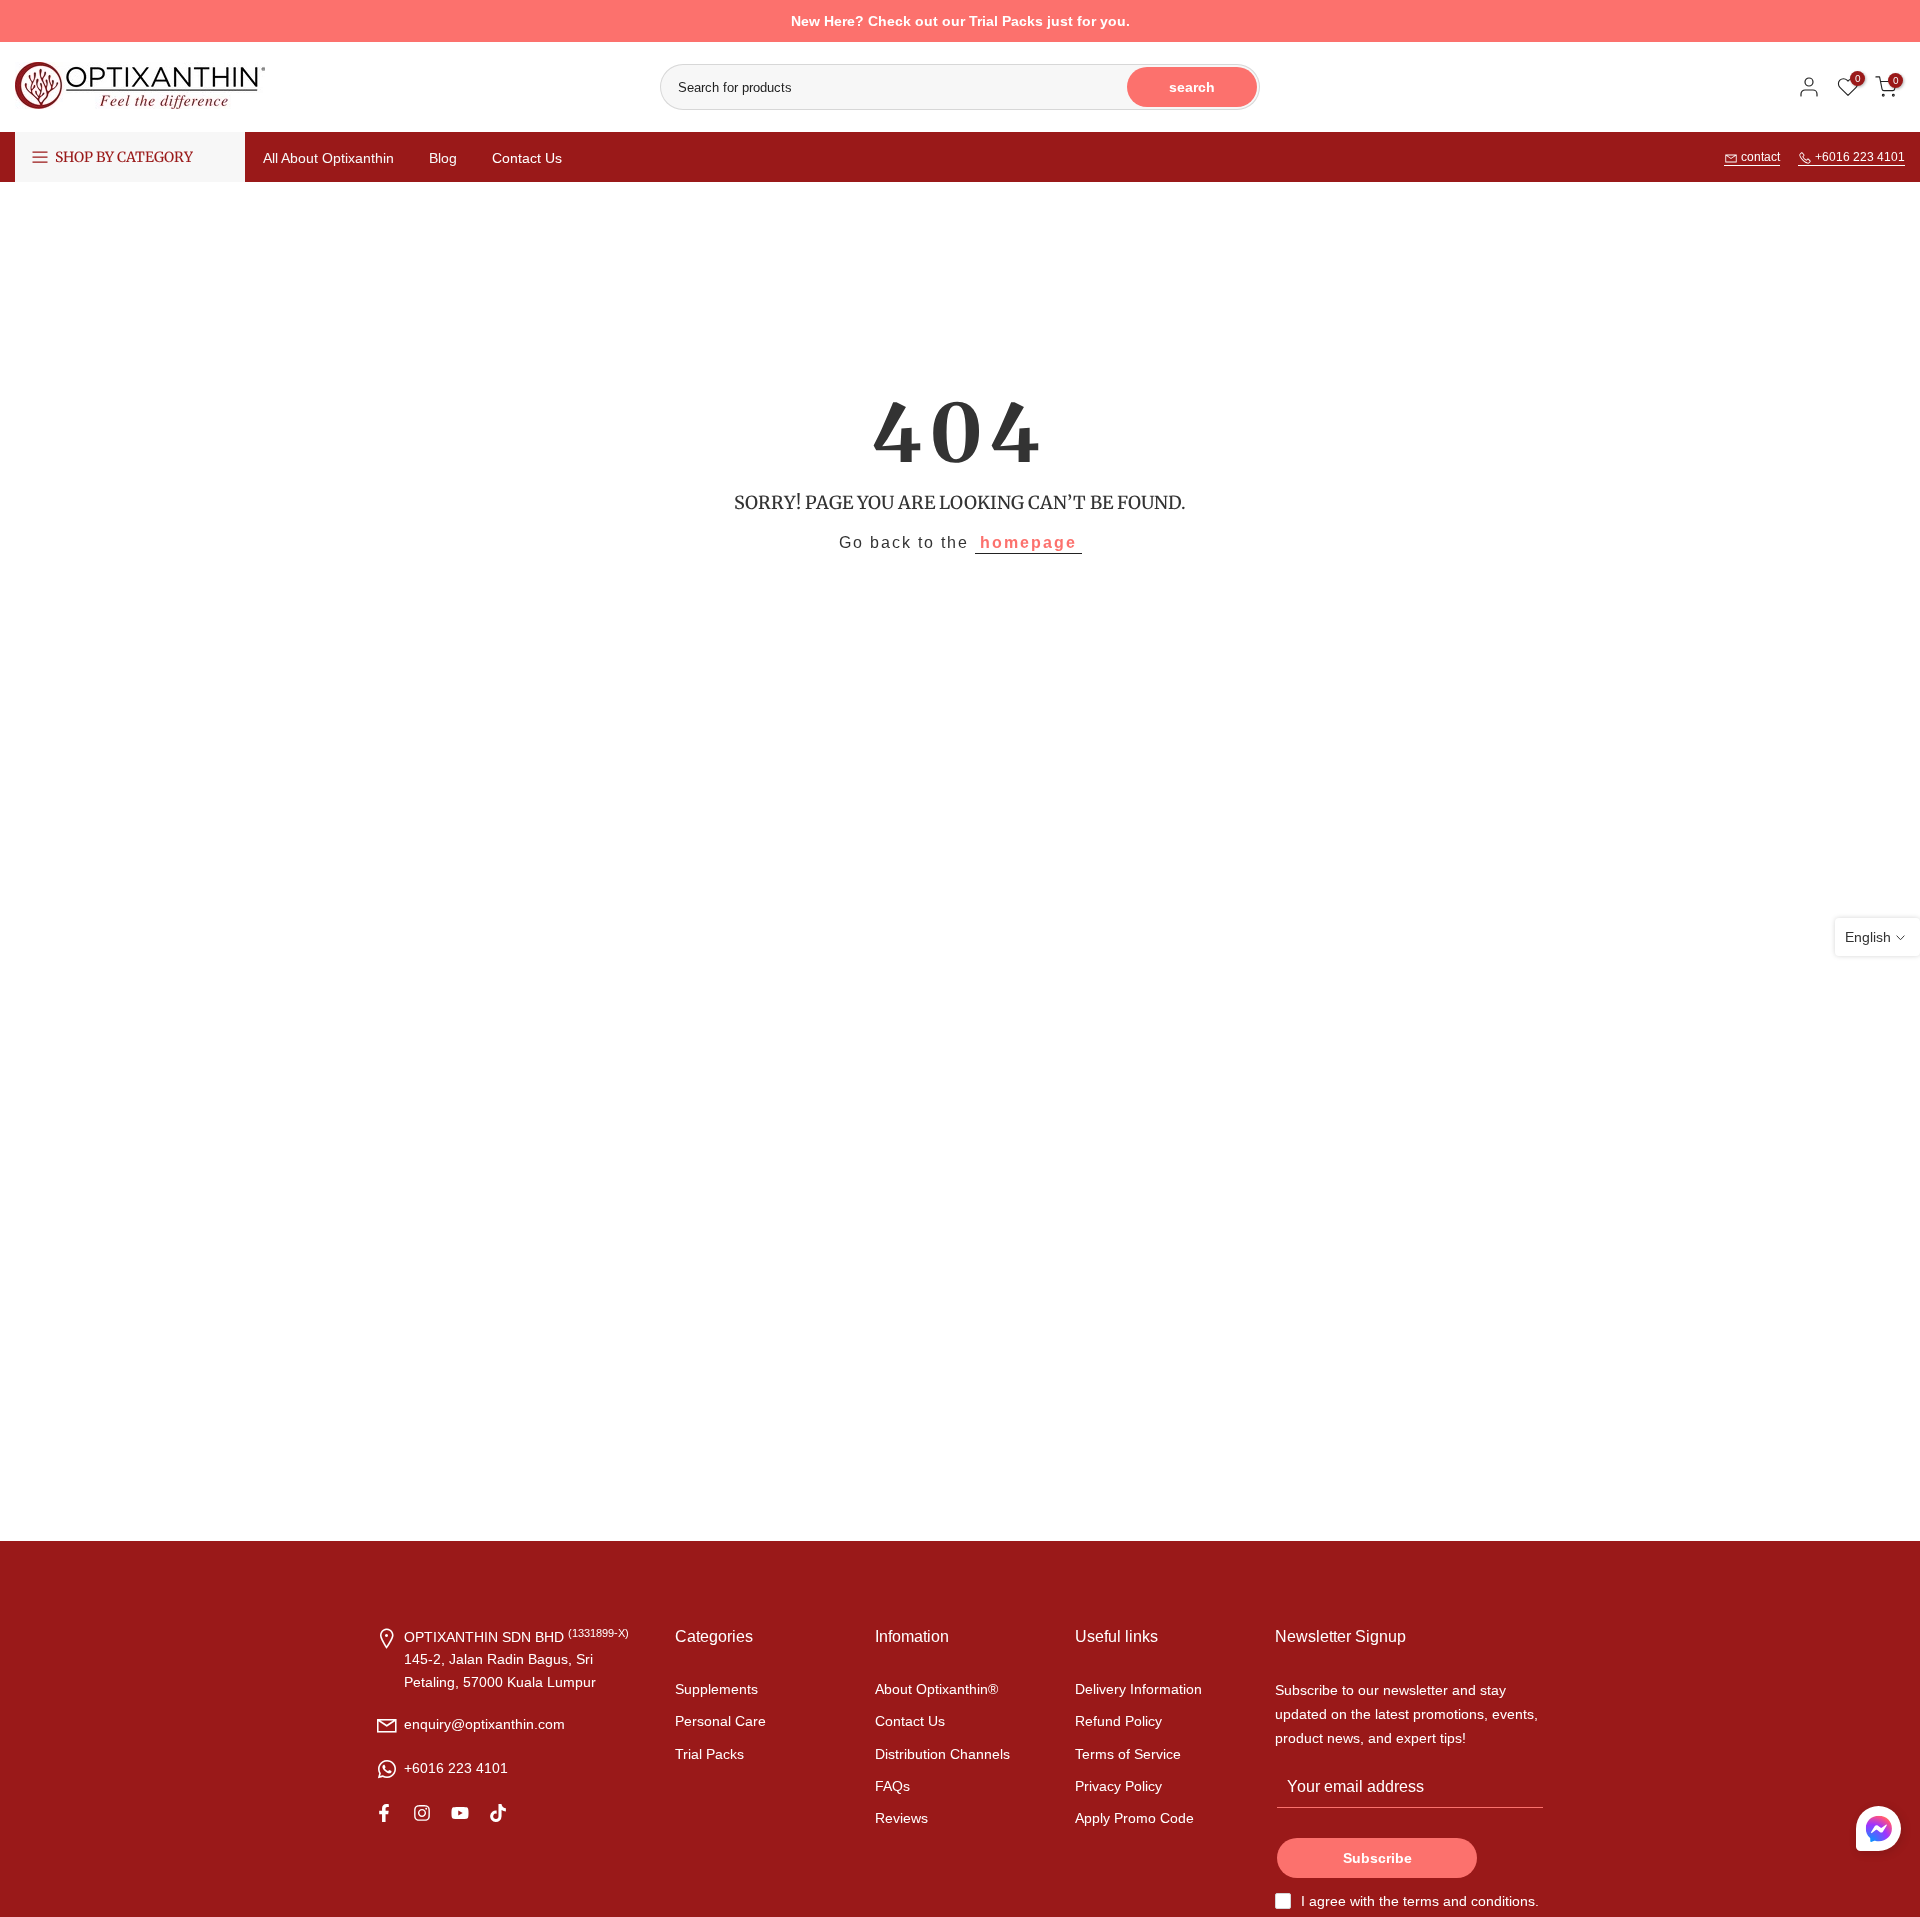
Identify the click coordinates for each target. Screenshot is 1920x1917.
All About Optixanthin (328, 158)
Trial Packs (709, 1754)
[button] (1878, 1833)
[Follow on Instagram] (422, 1813)
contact (1759, 157)
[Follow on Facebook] (384, 1813)
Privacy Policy (1118, 1786)
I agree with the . (1420, 1901)
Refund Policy (1118, 1721)
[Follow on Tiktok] (498, 1813)
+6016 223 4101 (1858, 157)
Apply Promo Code (1134, 1818)
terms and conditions (1469, 1901)
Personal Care (720, 1721)
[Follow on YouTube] (460, 1813)
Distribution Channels (942, 1754)
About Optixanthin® (936, 1689)
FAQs (892, 1786)
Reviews (901, 1818)
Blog (443, 158)
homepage (1028, 542)
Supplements (716, 1689)
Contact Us (527, 158)
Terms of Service (1128, 1754)
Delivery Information (1138, 1689)
